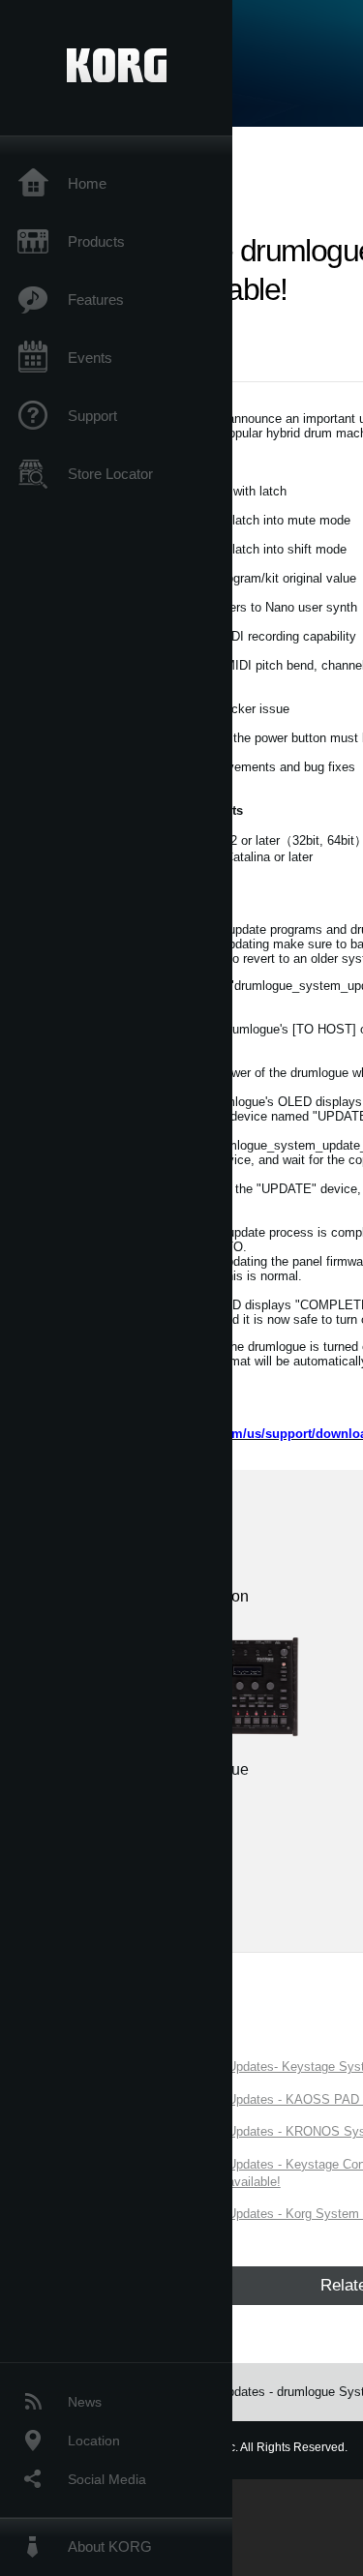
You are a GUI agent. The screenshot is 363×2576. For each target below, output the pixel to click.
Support (92, 416)
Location (94, 2441)
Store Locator (110, 474)
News (85, 2402)
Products (96, 241)
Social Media (107, 2479)
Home (87, 183)
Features (96, 300)
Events (90, 358)
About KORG (110, 2546)
